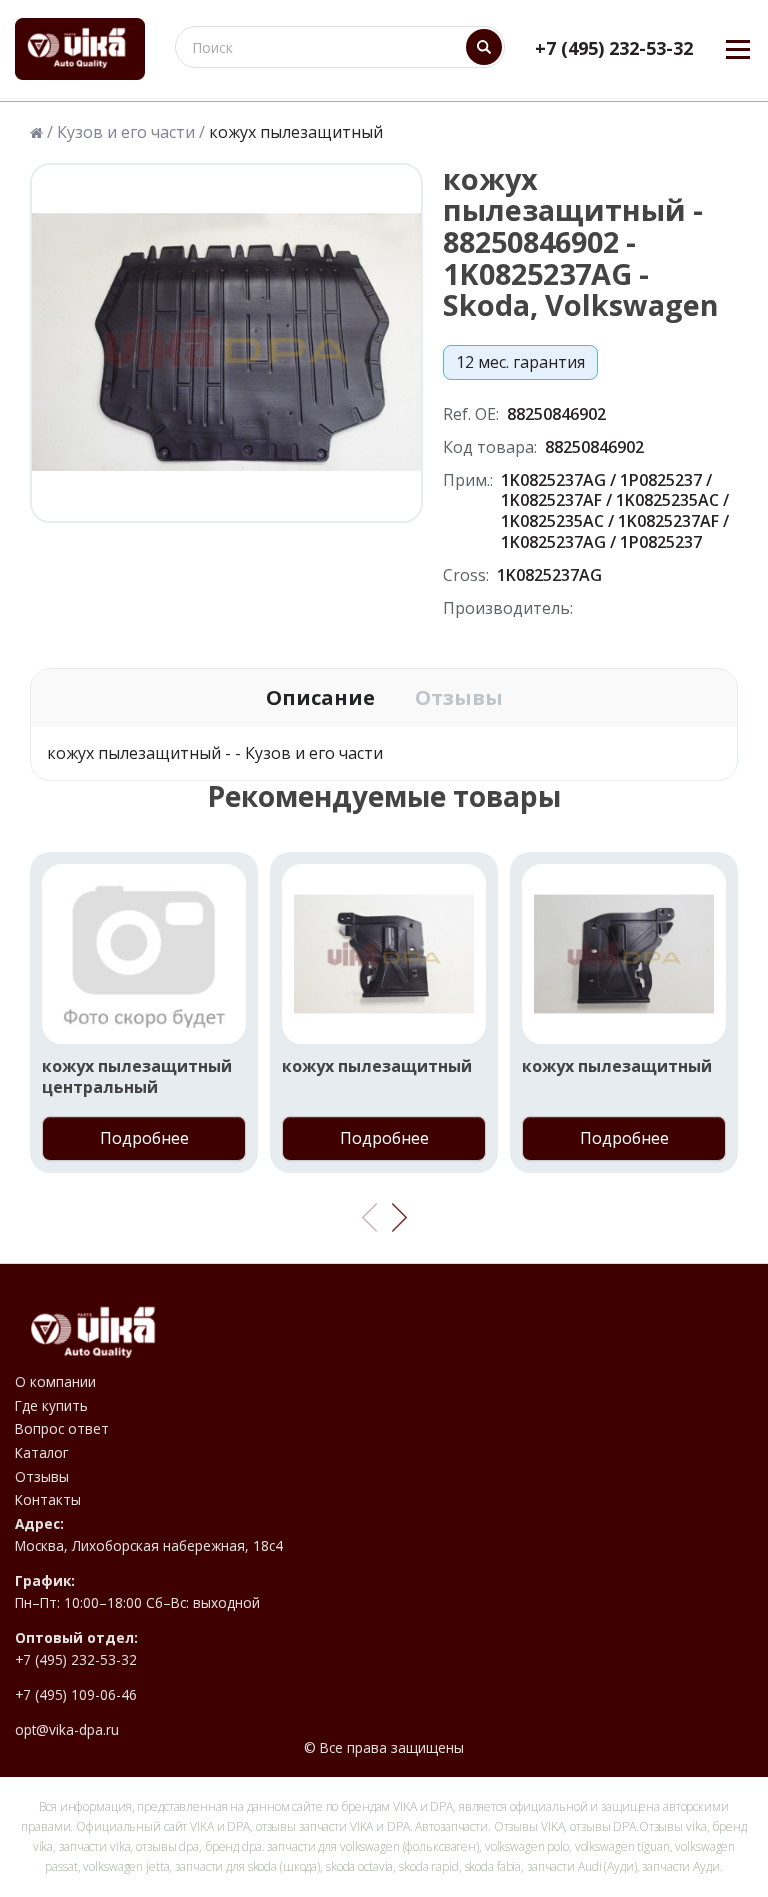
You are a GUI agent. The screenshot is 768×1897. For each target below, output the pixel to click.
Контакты (48, 1500)
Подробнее (144, 1138)
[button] (399, 1218)
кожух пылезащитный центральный (137, 1077)
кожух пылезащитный (377, 1066)
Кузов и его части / (131, 132)
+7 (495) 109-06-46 (76, 1695)
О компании (55, 1382)
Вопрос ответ (62, 1429)
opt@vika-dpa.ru (67, 1730)
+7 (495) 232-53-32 (614, 48)
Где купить (51, 1406)
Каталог (42, 1453)
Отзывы (459, 698)
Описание (320, 698)
